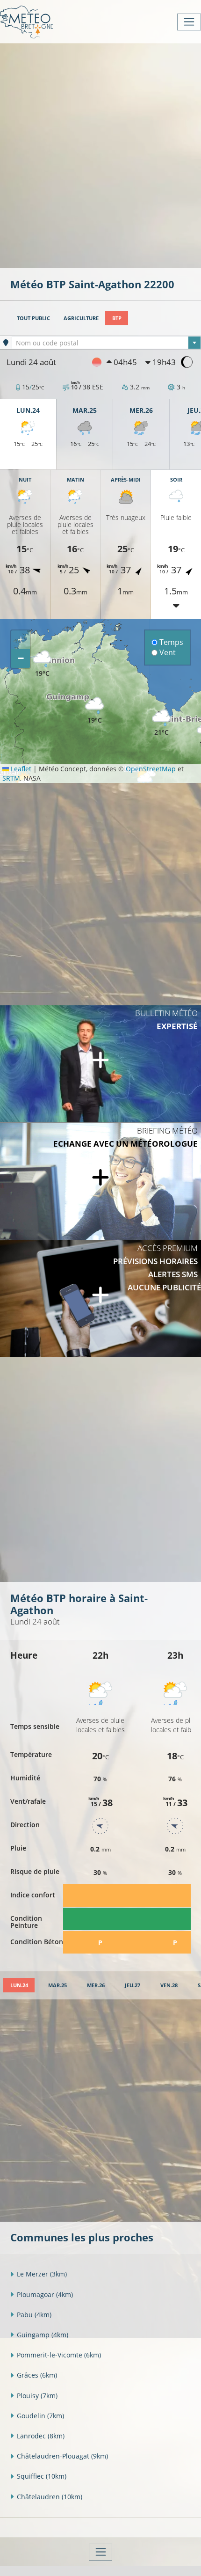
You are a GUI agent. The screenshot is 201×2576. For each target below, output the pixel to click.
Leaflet (20, 769)
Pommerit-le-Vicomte (59, 2355)
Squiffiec (42, 2476)
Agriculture (81, 318)
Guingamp (43, 2335)
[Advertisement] (100, 155)
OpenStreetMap (151, 769)
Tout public (33, 318)
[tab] (19, 1985)
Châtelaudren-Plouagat (62, 2456)
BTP (117, 318)
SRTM (11, 778)
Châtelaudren (50, 2497)
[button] (94, 711)
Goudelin (40, 2416)
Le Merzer (42, 2274)
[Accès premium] (100, 1299)
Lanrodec (41, 2436)
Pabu (34, 2315)
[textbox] (106, 343)
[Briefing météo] (100, 1181)
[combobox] (106, 343)
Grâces (37, 2375)
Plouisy (37, 2396)
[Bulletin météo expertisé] (100, 1064)
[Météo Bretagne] (26, 22)
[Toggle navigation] (189, 22)
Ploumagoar (45, 2294)
